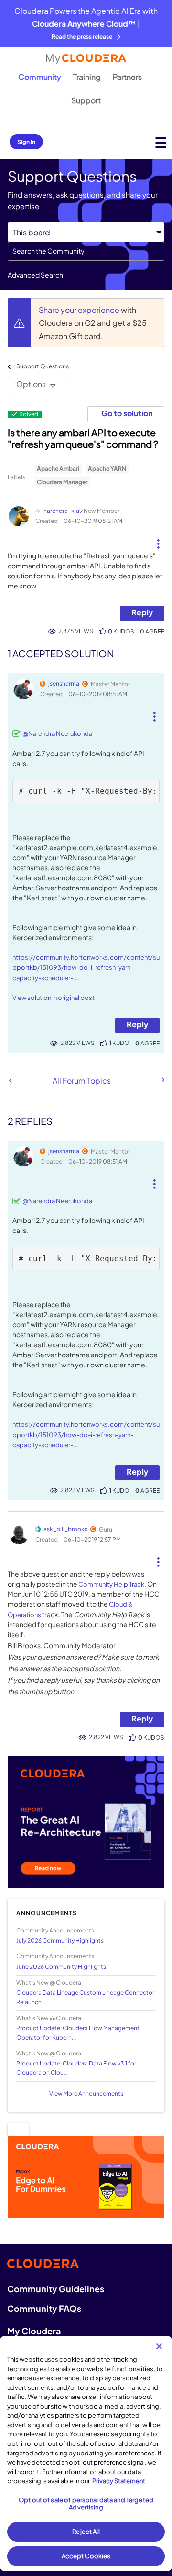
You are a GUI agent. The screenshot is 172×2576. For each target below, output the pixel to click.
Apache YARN (107, 469)
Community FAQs (44, 2308)
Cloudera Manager (62, 482)
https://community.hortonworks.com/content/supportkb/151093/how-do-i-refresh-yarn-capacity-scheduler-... (86, 968)
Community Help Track (111, 1584)
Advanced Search (35, 275)
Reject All (86, 2532)
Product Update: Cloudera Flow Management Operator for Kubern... (78, 2032)
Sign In (26, 142)
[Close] (159, 2346)
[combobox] (86, 251)
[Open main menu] (161, 142)
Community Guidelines (56, 2289)
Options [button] (31, 384)
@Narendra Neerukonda (57, 733)
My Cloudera (34, 2331)
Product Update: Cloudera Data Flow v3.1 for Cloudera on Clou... (76, 2068)
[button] (158, 540)
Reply (142, 612)
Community (40, 77)
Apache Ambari (58, 469)
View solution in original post (54, 998)
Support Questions (43, 366)
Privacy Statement (119, 2481)
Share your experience (80, 310)
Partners (127, 77)
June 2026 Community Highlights (61, 1967)
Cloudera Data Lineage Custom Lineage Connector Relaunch (85, 1997)
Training (87, 77)
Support (86, 100)
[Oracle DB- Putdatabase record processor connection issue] (162, 1080)
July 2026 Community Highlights (60, 1940)
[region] (86, 2454)
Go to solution (127, 413)
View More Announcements (86, 2093)
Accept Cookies (86, 2556)
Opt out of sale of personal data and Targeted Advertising (86, 2504)
